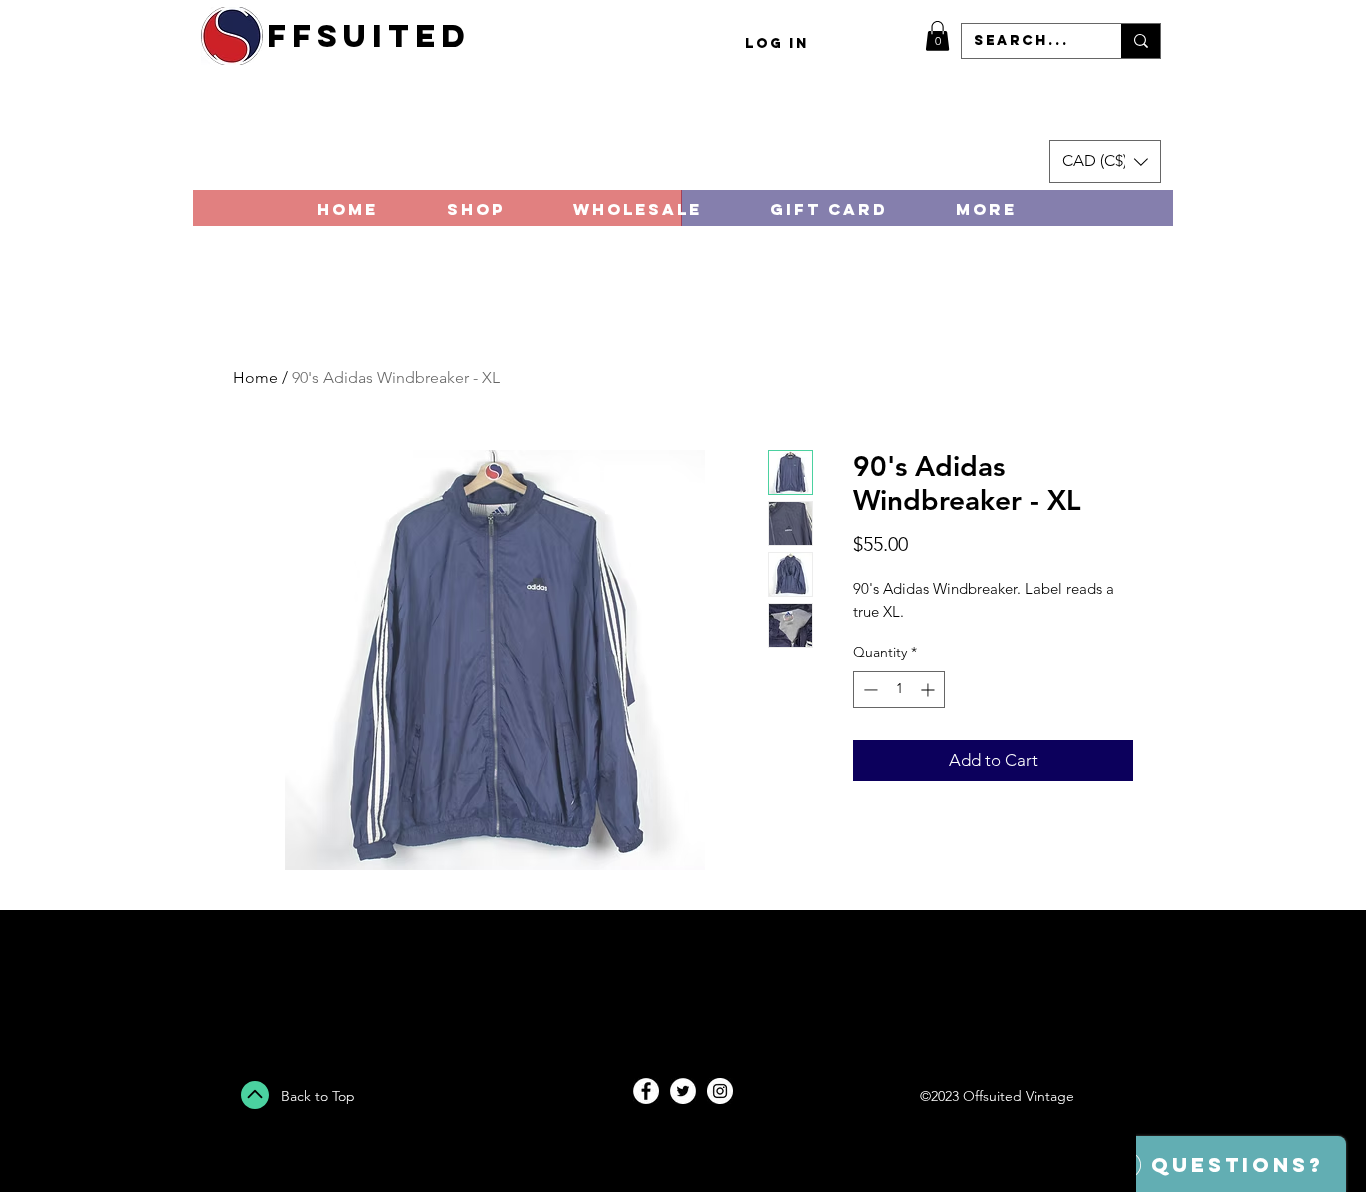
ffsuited (369, 36)
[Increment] (929, 689)
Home (255, 377)
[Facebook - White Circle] (646, 1091)
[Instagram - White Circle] (720, 1091)
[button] (937, 36)
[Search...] (1140, 41)
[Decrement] (868, 689)
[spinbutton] (899, 689)
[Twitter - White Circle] (683, 1091)
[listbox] (1105, 161)
